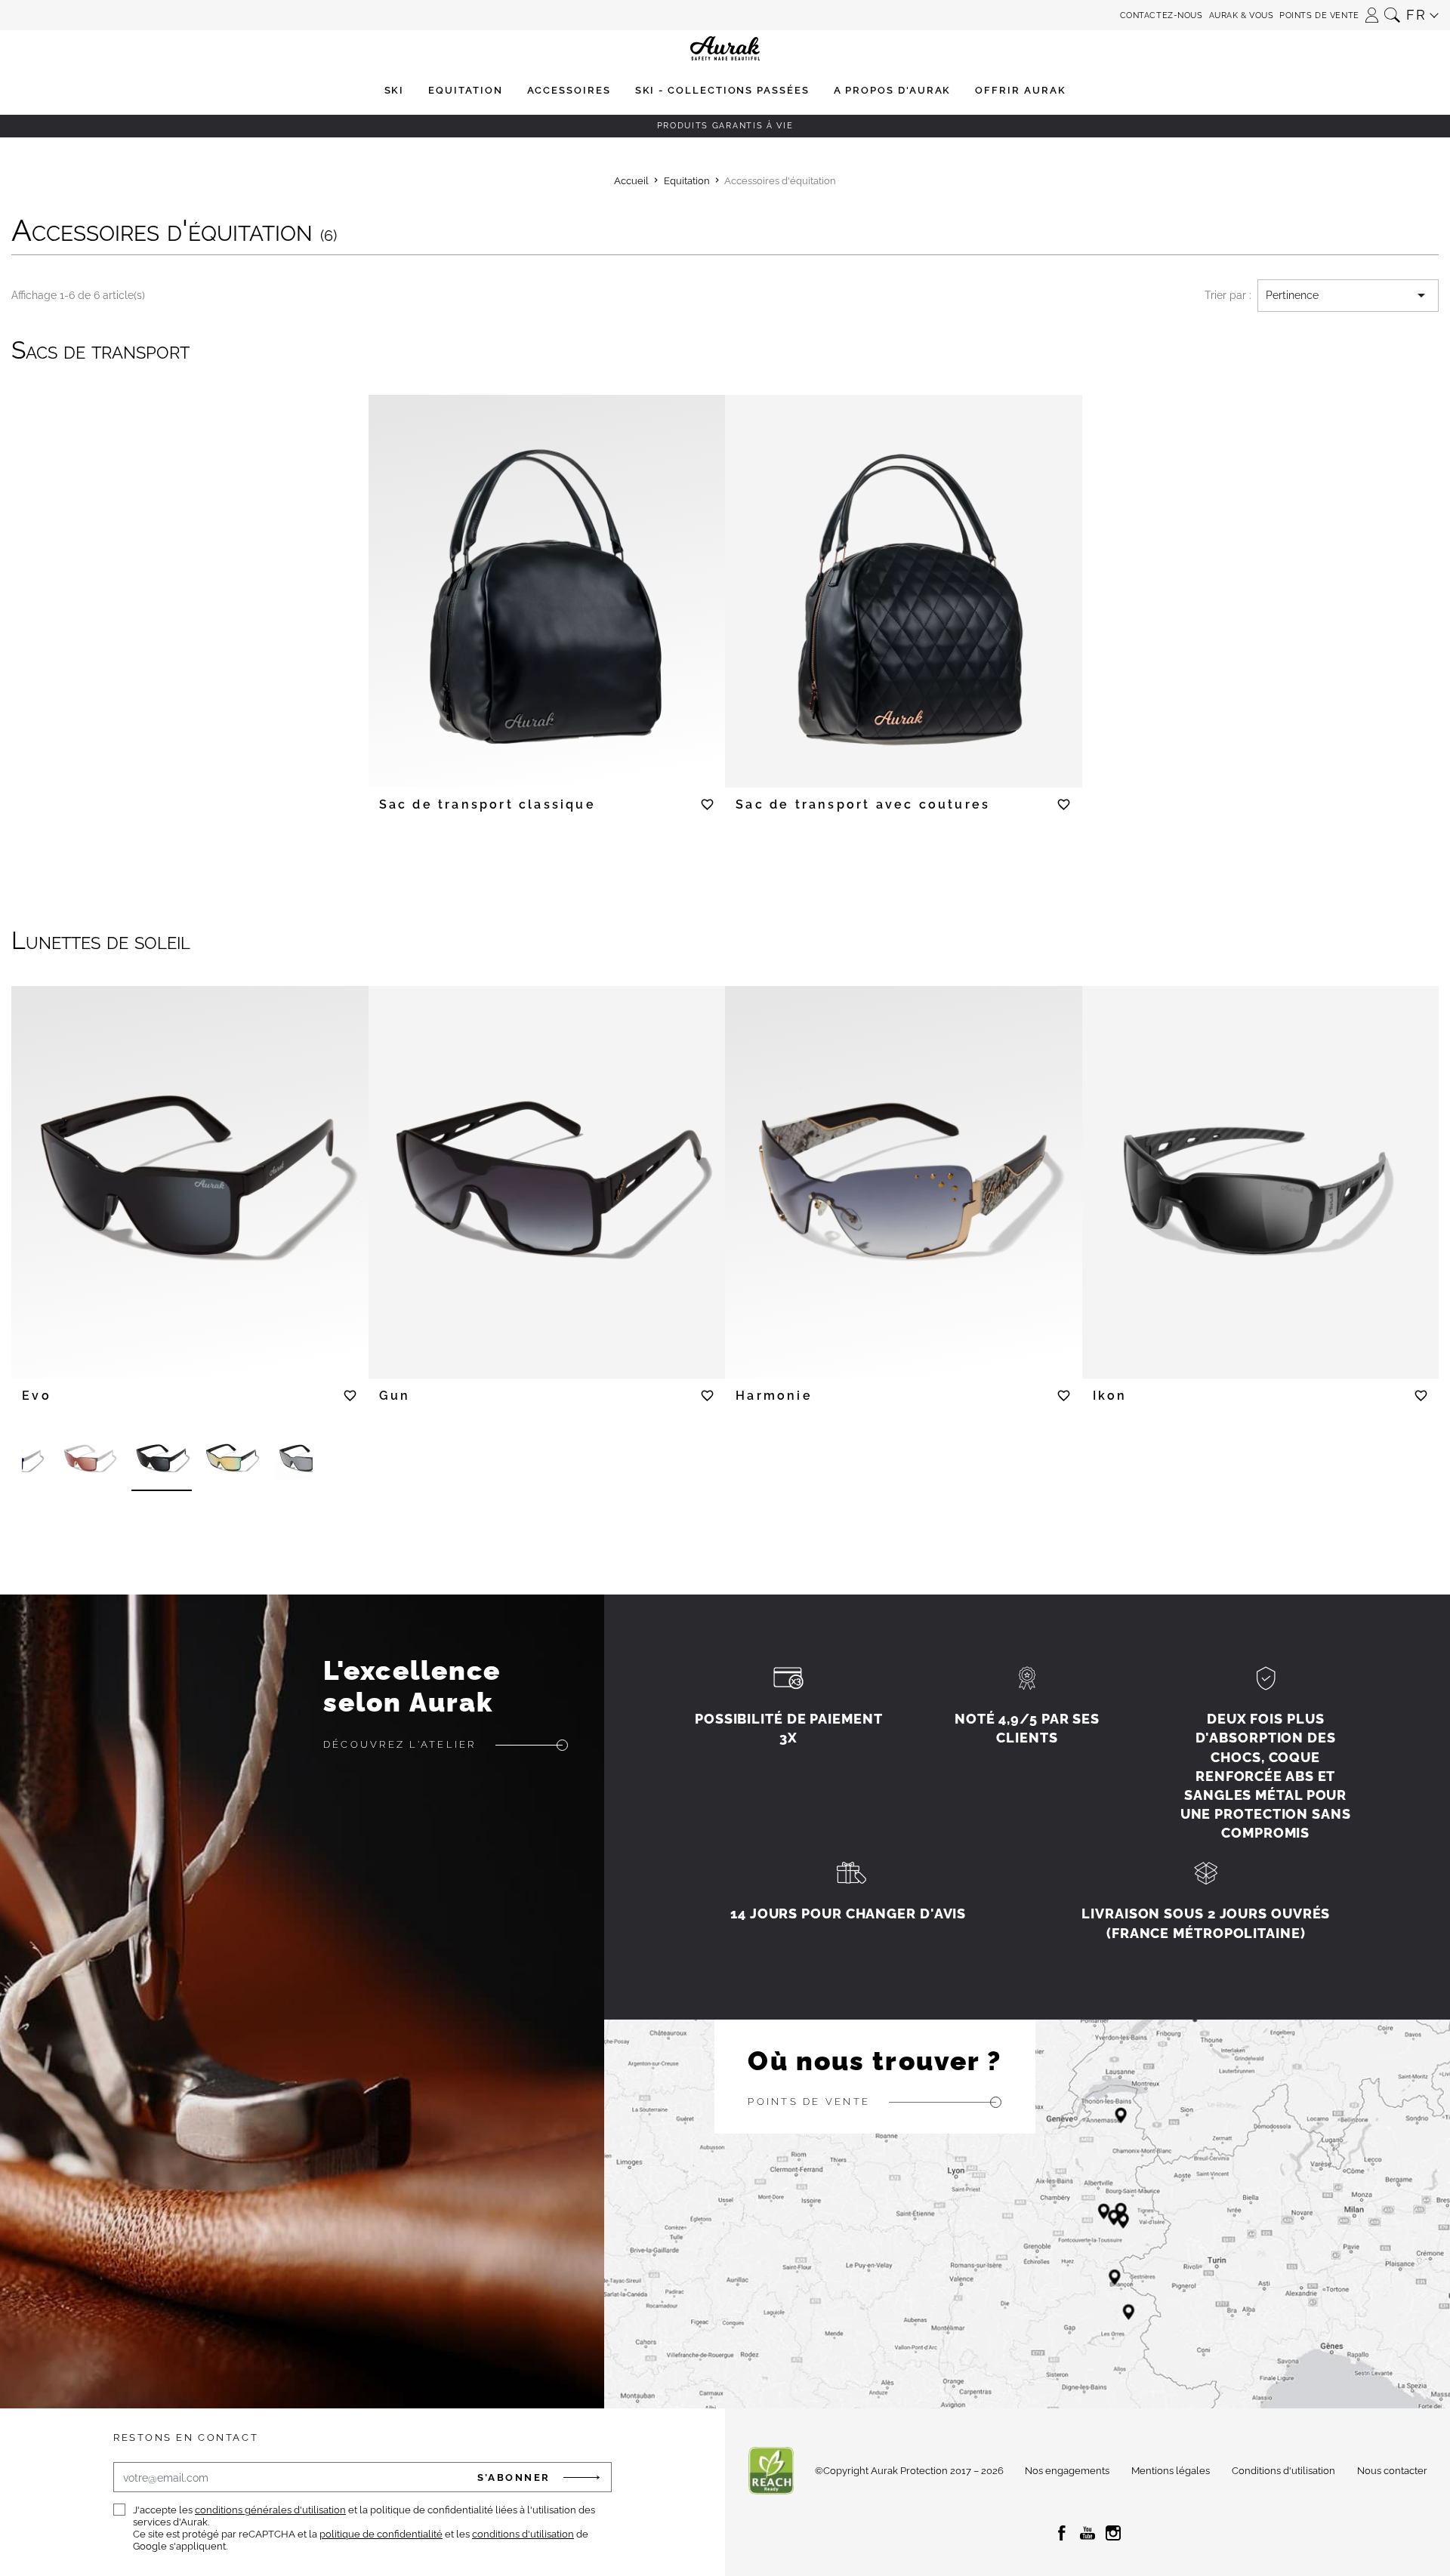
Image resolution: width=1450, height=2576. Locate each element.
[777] (233, 1460)
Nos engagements (1067, 2471)
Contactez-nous (1162, 15)
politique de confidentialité (381, 2534)
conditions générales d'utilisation (270, 2510)
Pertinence (1348, 295)
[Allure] (305, 1460)
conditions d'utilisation (523, 2534)
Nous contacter (1392, 2471)
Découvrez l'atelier (400, 1744)
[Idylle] (90, 1460)
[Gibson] (162, 1460)
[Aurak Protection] (725, 15)
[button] (1372, 10)
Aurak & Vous (1242, 15)
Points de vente (1319, 15)
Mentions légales (1171, 2471)
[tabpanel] (547, 582)
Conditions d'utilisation (1283, 2471)
